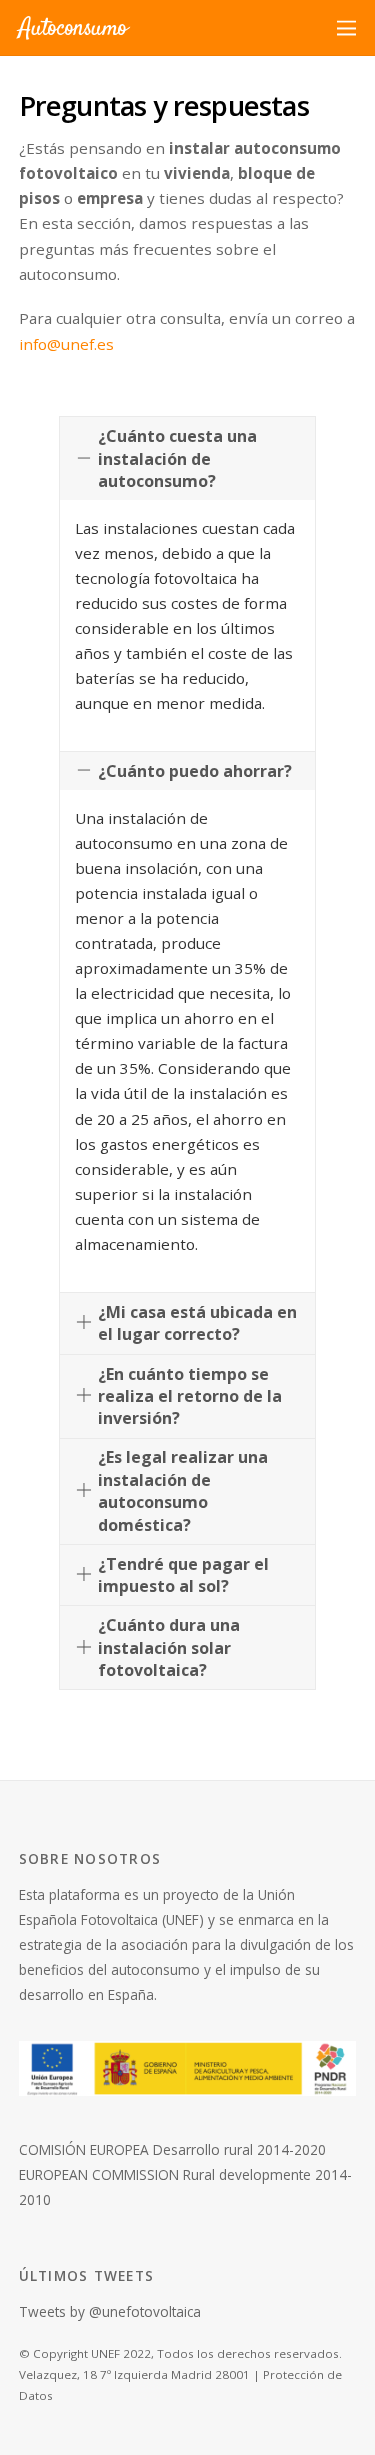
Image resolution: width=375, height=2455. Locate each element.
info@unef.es (66, 344)
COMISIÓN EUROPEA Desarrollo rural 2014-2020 (172, 2149)
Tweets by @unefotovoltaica (110, 2311)
